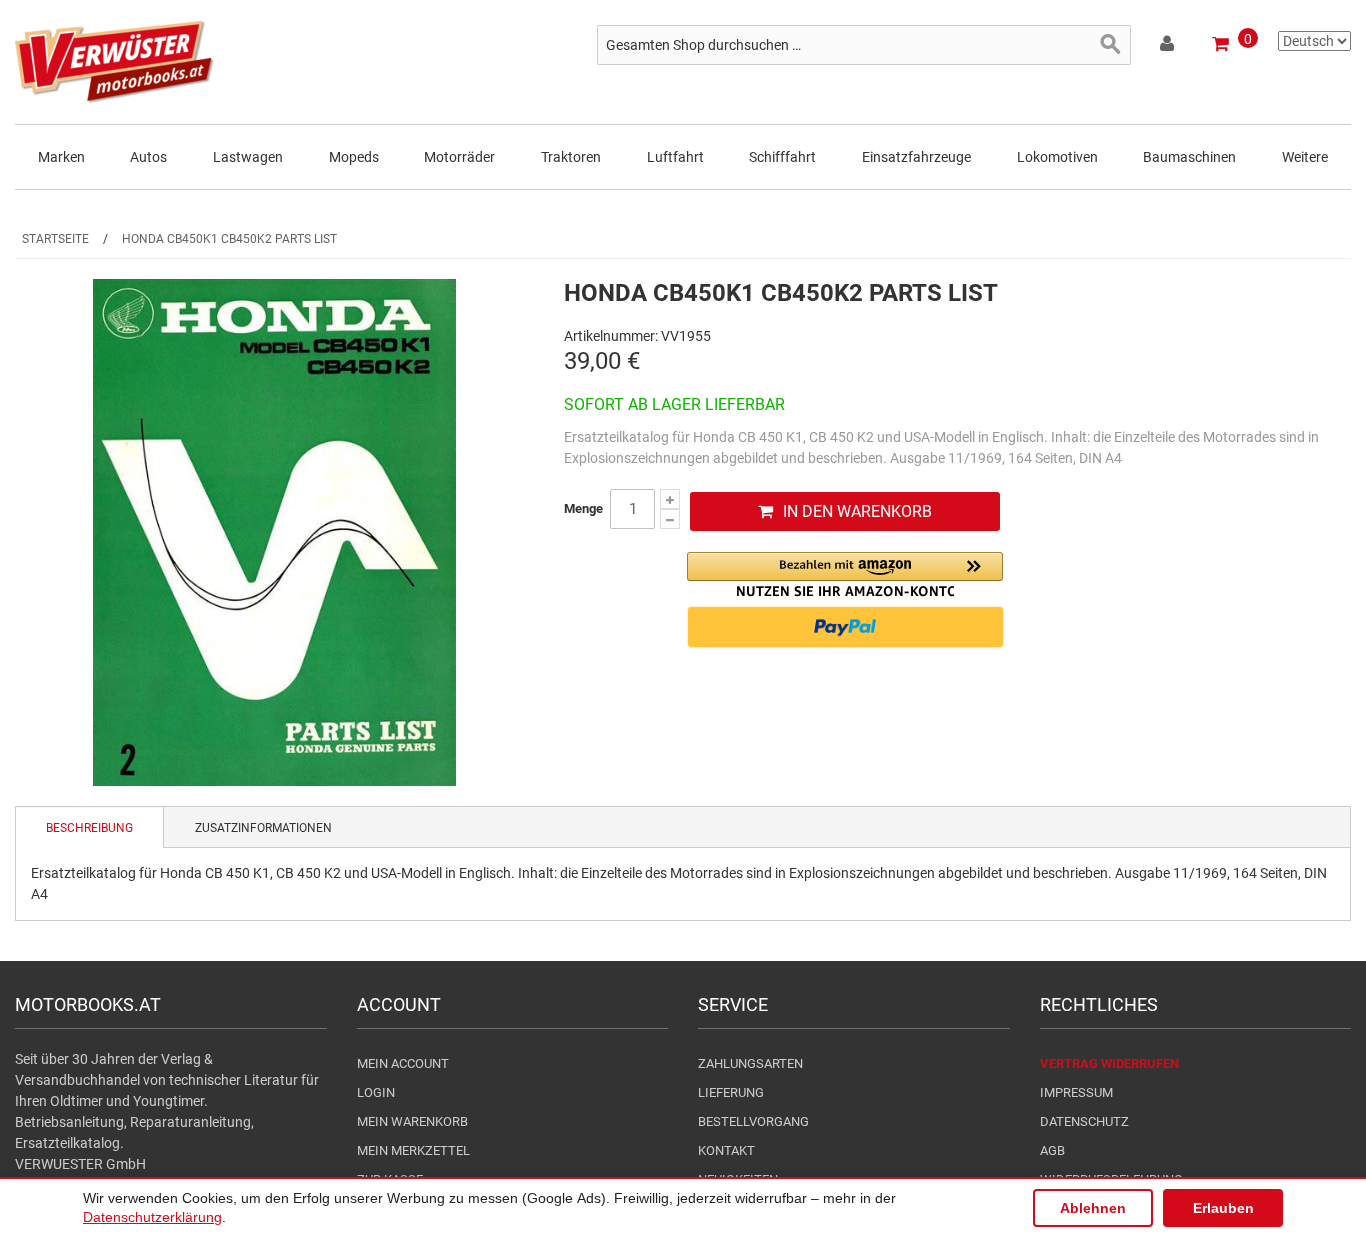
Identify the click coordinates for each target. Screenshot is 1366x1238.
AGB (1052, 1150)
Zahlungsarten (750, 1063)
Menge (583, 508)
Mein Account (403, 1063)
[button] (845, 574)
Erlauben (1223, 1208)
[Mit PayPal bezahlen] (845, 627)
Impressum (1076, 1092)
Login (376, 1092)
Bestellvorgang (753, 1121)
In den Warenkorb (857, 511)
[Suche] (1111, 45)
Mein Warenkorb (412, 1121)
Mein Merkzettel (413, 1150)
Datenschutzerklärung (152, 1217)
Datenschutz (1084, 1121)
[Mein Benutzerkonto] (1168, 47)
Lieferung (731, 1092)
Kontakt (726, 1150)
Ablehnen (1093, 1208)
